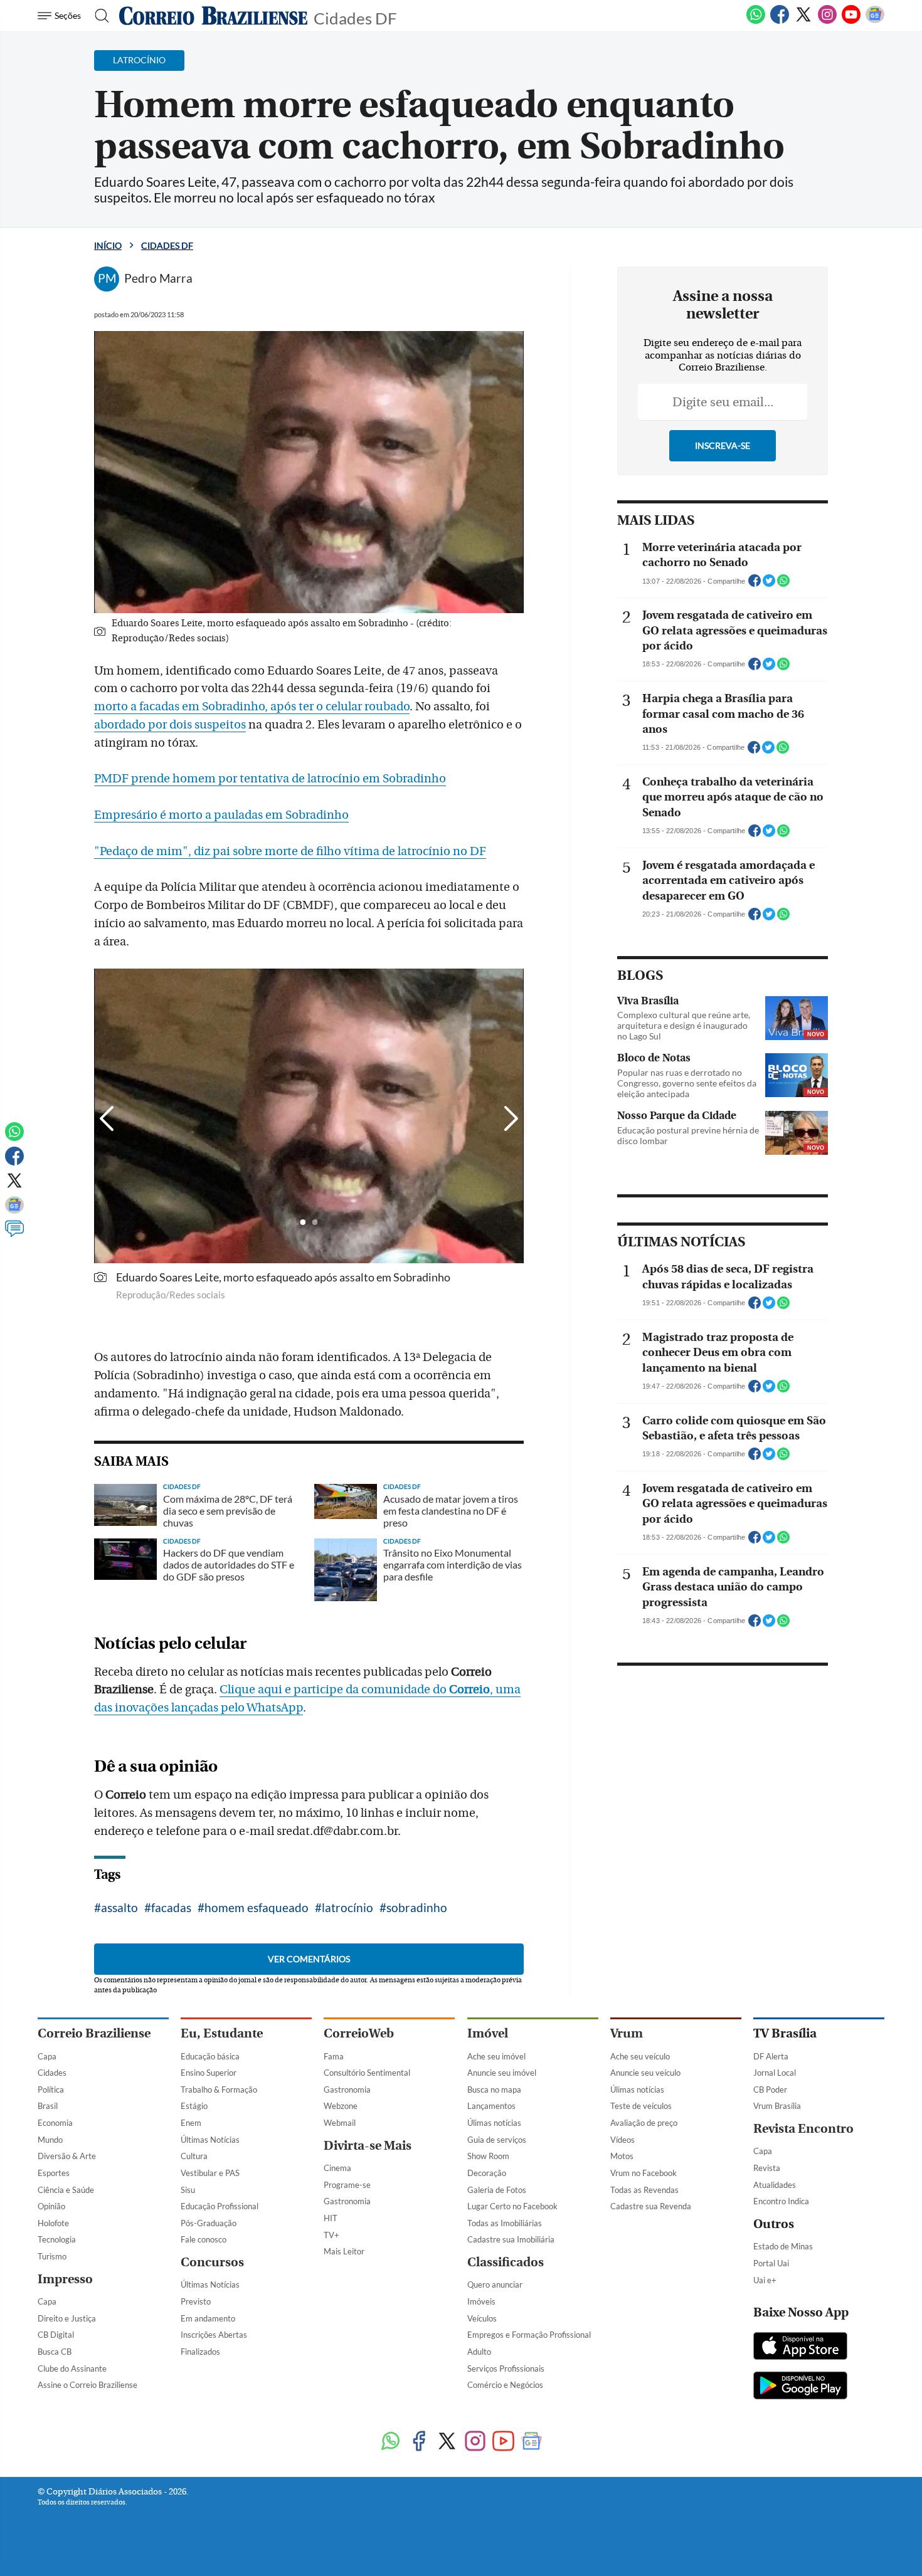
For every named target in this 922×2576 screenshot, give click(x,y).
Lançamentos (491, 2106)
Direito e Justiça (67, 2318)
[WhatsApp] (756, 21)
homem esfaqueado (257, 1907)
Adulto (479, 2352)
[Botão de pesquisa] (98, 16)
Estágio (194, 2106)
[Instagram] (827, 21)
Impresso (65, 2279)
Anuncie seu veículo (645, 2073)
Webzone (341, 2106)
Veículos (482, 2318)
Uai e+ (765, 2280)
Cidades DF (355, 17)
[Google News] (875, 21)
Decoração (487, 2173)
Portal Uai (771, 2263)
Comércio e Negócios (505, 2385)
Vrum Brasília (777, 2106)
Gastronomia (347, 2090)
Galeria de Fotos (497, 2190)
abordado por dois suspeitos (170, 725)
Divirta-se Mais (368, 2146)
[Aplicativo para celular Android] (800, 2387)
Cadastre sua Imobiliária (511, 2239)
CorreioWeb (359, 2033)
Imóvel (488, 2033)
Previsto (196, 2301)
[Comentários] (14, 1234)
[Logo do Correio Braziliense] (213, 16)
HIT (331, 2218)
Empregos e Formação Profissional (529, 2335)
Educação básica (210, 2056)
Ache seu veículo (640, 2056)
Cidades (52, 2073)
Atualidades (775, 2185)
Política (51, 2090)
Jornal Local (775, 2073)
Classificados (506, 2262)
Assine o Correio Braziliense (87, 2385)
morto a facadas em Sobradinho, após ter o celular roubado (252, 707)
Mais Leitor (344, 2251)
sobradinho (417, 1907)
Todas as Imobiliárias (505, 2223)
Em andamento (208, 2318)
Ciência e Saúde (66, 2190)
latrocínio (347, 1907)
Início (108, 245)
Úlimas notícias (494, 2123)
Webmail (340, 2123)
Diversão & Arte (67, 2156)
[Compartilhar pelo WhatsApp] (783, 584)
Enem (191, 2123)
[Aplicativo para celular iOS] (800, 2347)
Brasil (48, 2106)
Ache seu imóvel (496, 2056)
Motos (622, 2156)
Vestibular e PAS (210, 2173)
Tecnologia (57, 2239)
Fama (334, 2056)
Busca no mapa (494, 2090)
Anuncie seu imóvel (502, 2073)
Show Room (488, 2156)
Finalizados (200, 2352)
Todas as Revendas (644, 2190)
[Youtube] (851, 21)
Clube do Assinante (72, 2368)
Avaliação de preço (644, 2123)
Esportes (54, 2173)
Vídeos (623, 2140)
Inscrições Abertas (214, 2335)
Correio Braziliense (94, 2033)
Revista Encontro (803, 2129)
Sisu (188, 2190)
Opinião (51, 2206)
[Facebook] (780, 21)
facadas (171, 1907)
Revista (767, 2168)
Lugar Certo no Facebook (512, 2206)
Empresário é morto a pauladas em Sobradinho (221, 815)
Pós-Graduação (209, 2223)
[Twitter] (803, 21)
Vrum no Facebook (644, 2173)
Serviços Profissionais (506, 2368)
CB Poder (770, 2090)
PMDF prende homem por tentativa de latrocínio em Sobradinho (270, 779)
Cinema (337, 2168)
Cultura (194, 2156)
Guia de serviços (497, 2140)
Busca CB (55, 2352)
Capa (47, 2056)
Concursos (212, 2262)
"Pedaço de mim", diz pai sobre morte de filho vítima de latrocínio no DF (290, 851)
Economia (55, 2123)
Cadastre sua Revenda (651, 2206)
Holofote (53, 2223)
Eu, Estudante (222, 2033)
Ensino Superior (209, 2073)
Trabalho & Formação (219, 2090)
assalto (119, 1907)
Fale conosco (204, 2239)
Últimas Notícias (210, 2140)
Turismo (52, 2256)
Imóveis (481, 2301)
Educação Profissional (220, 2206)
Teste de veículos (641, 2106)
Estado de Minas (783, 2246)
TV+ (331, 2235)
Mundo (50, 2140)
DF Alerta (771, 2056)
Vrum (627, 2033)
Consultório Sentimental (367, 2073)
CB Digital (56, 2335)
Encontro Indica (781, 2201)
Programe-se (347, 2185)
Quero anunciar (495, 2284)
